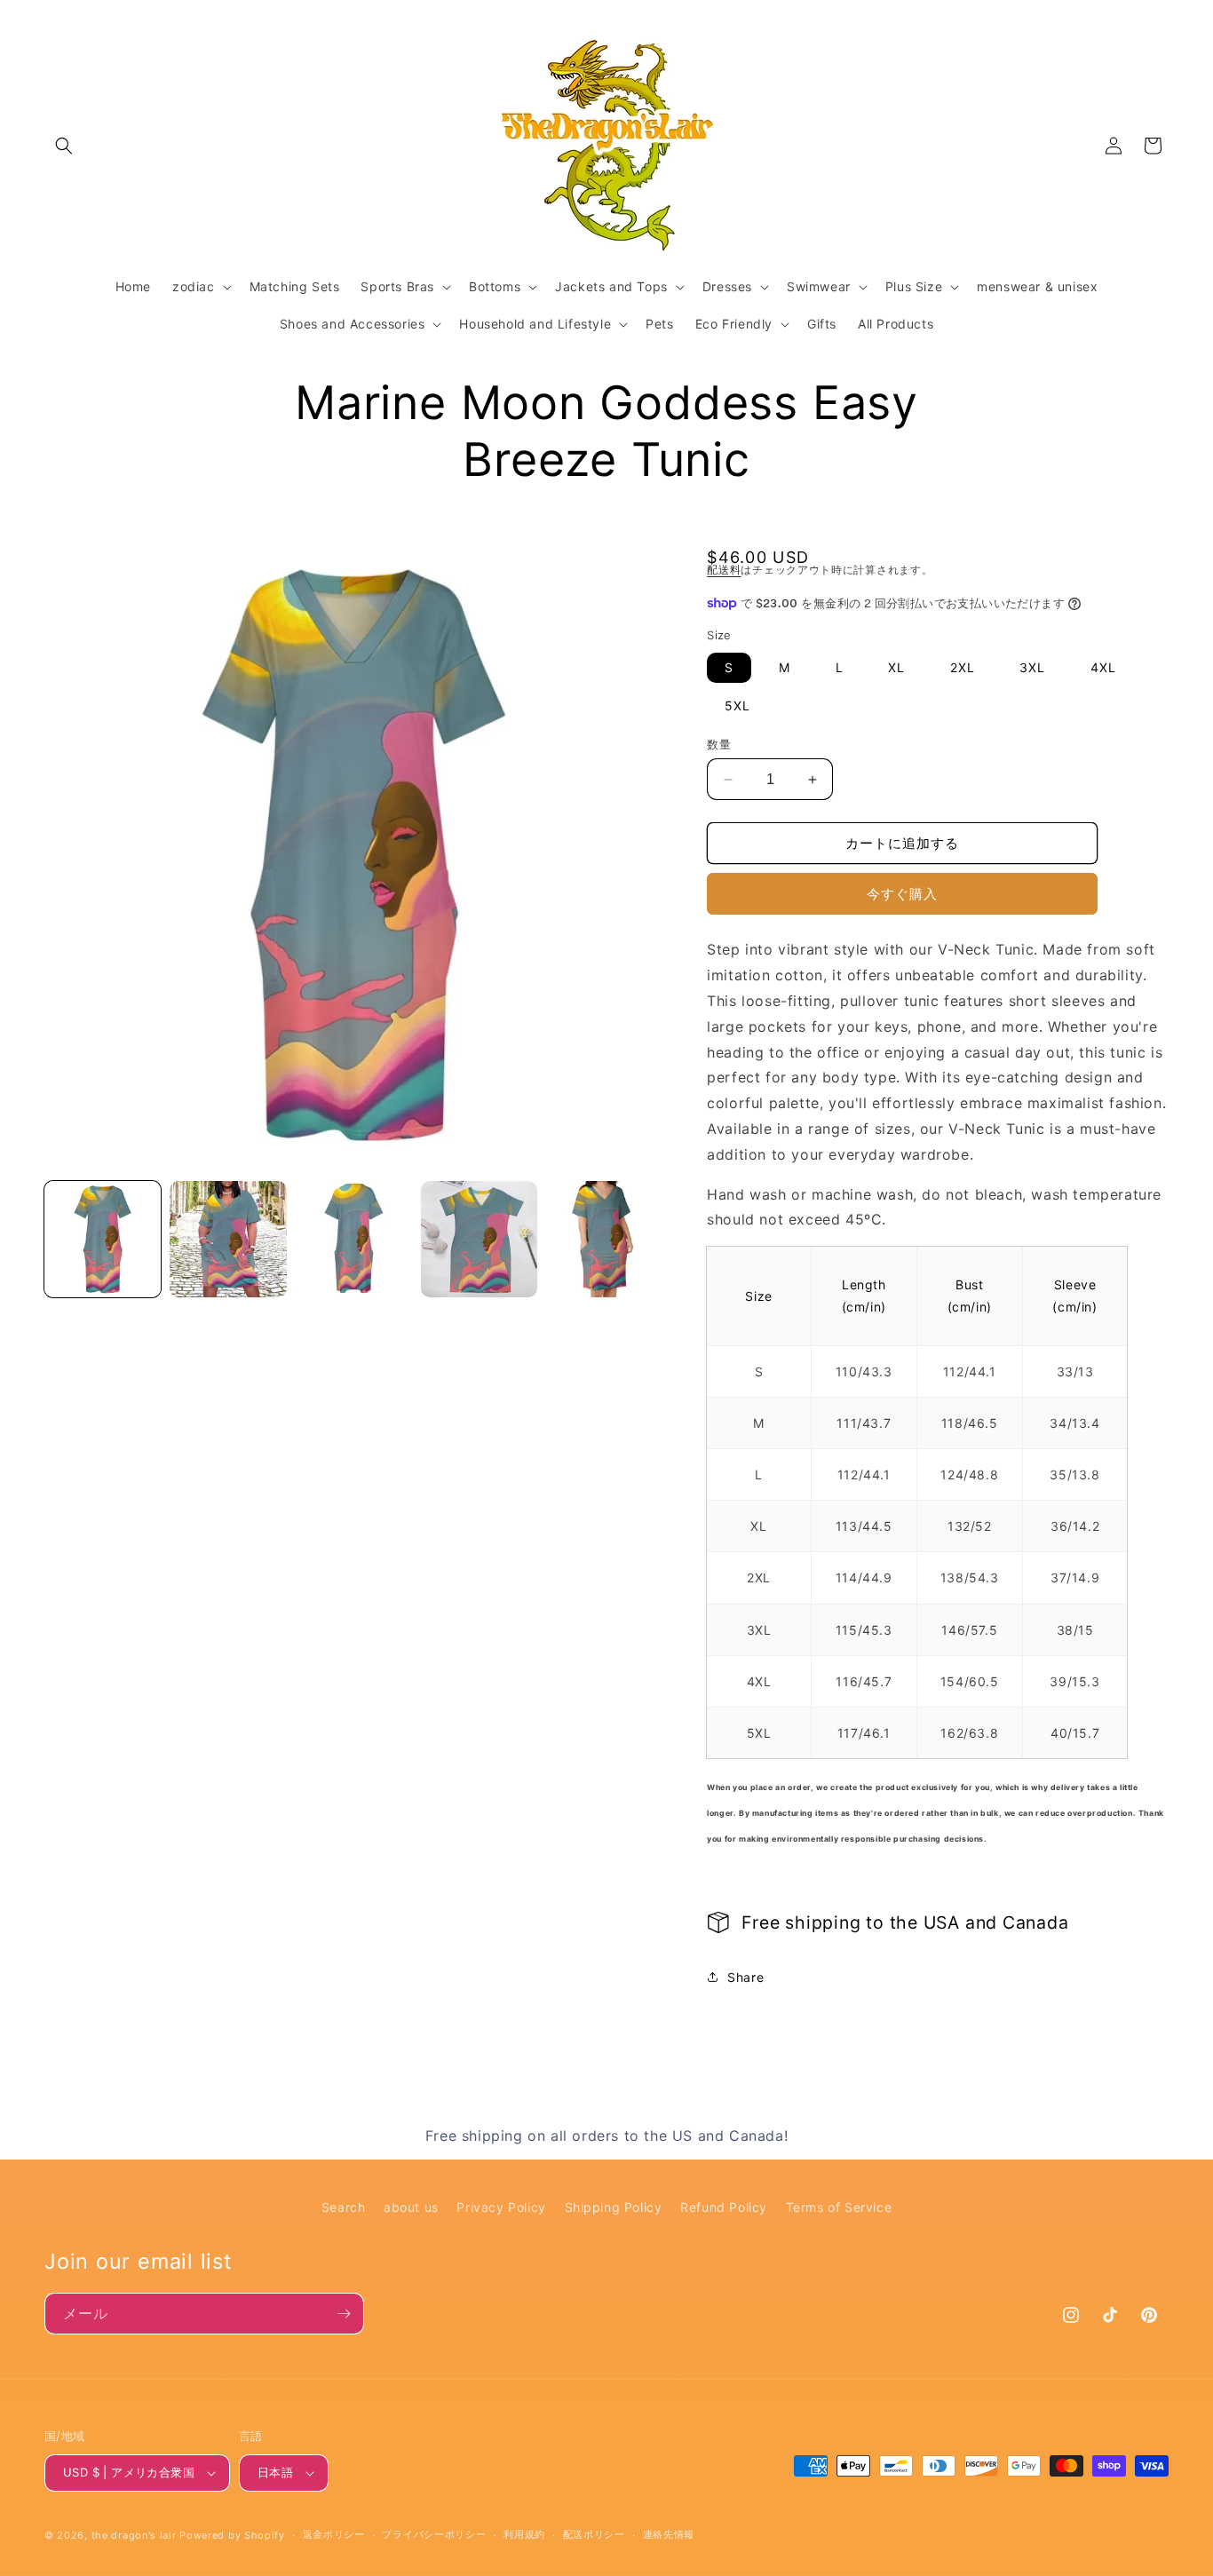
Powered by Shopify (232, 2535)
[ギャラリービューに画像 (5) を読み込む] (604, 1239)
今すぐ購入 (902, 894)
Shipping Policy (614, 2207)
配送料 (724, 570)
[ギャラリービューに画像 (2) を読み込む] (228, 1239)
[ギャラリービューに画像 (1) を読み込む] (103, 1239)
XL (896, 667)
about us (411, 2207)
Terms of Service (839, 2207)
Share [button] (745, 1977)
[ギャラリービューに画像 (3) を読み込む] (354, 1239)
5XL (737, 705)
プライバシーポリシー (434, 2534)
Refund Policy (724, 2207)
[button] (64, 146)
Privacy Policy (501, 2207)
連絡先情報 (669, 2534)
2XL (963, 667)
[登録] (344, 2314)
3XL (1032, 667)
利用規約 (524, 2534)
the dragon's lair (134, 2535)
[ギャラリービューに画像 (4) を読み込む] (479, 1239)
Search (344, 2207)
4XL (1103, 667)
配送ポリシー (594, 2534)
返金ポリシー (334, 2534)
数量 (719, 744)
